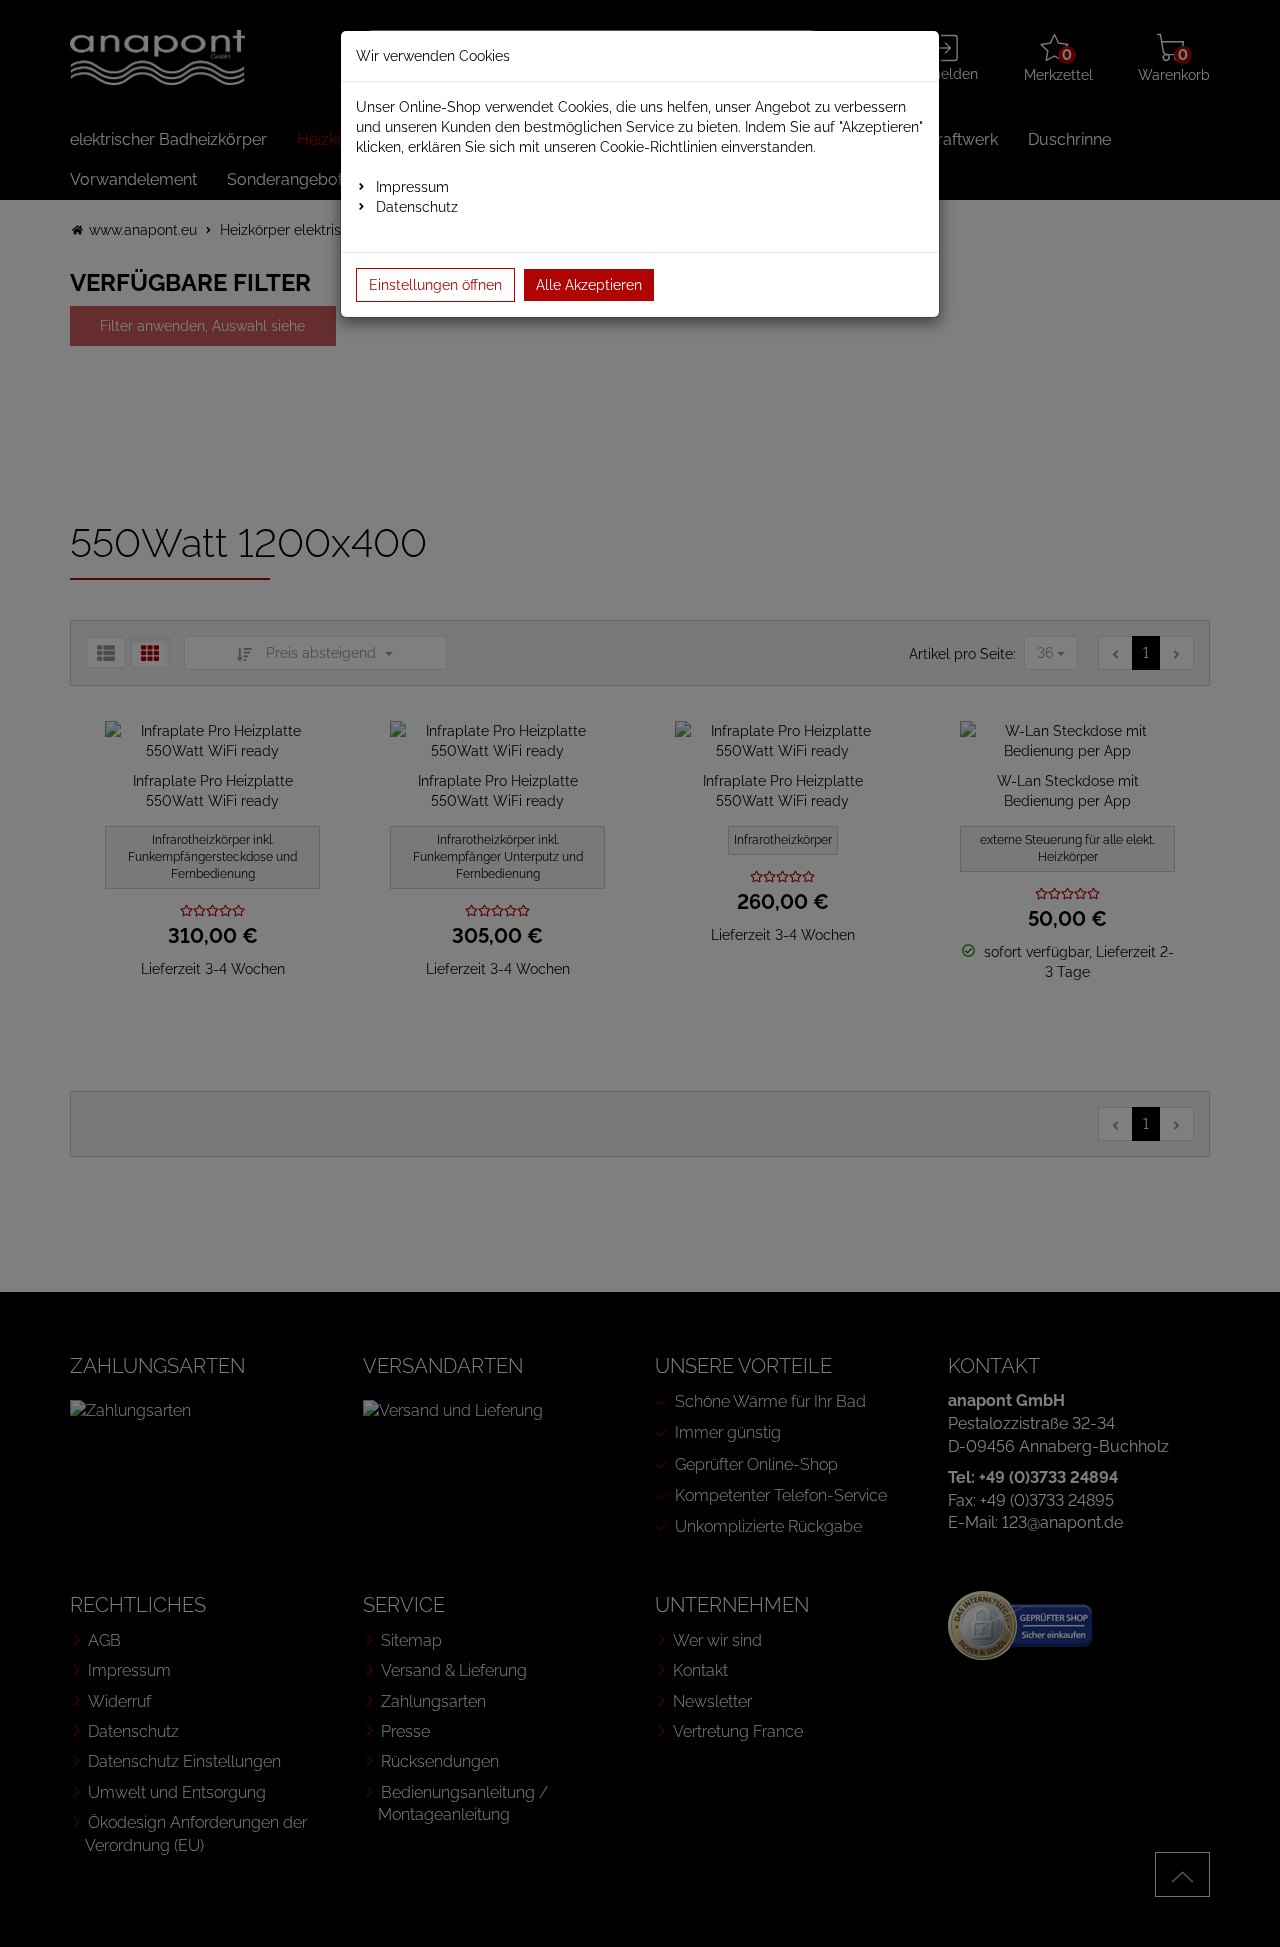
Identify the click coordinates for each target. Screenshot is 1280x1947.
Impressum (412, 187)
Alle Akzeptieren (589, 285)
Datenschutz (417, 207)
